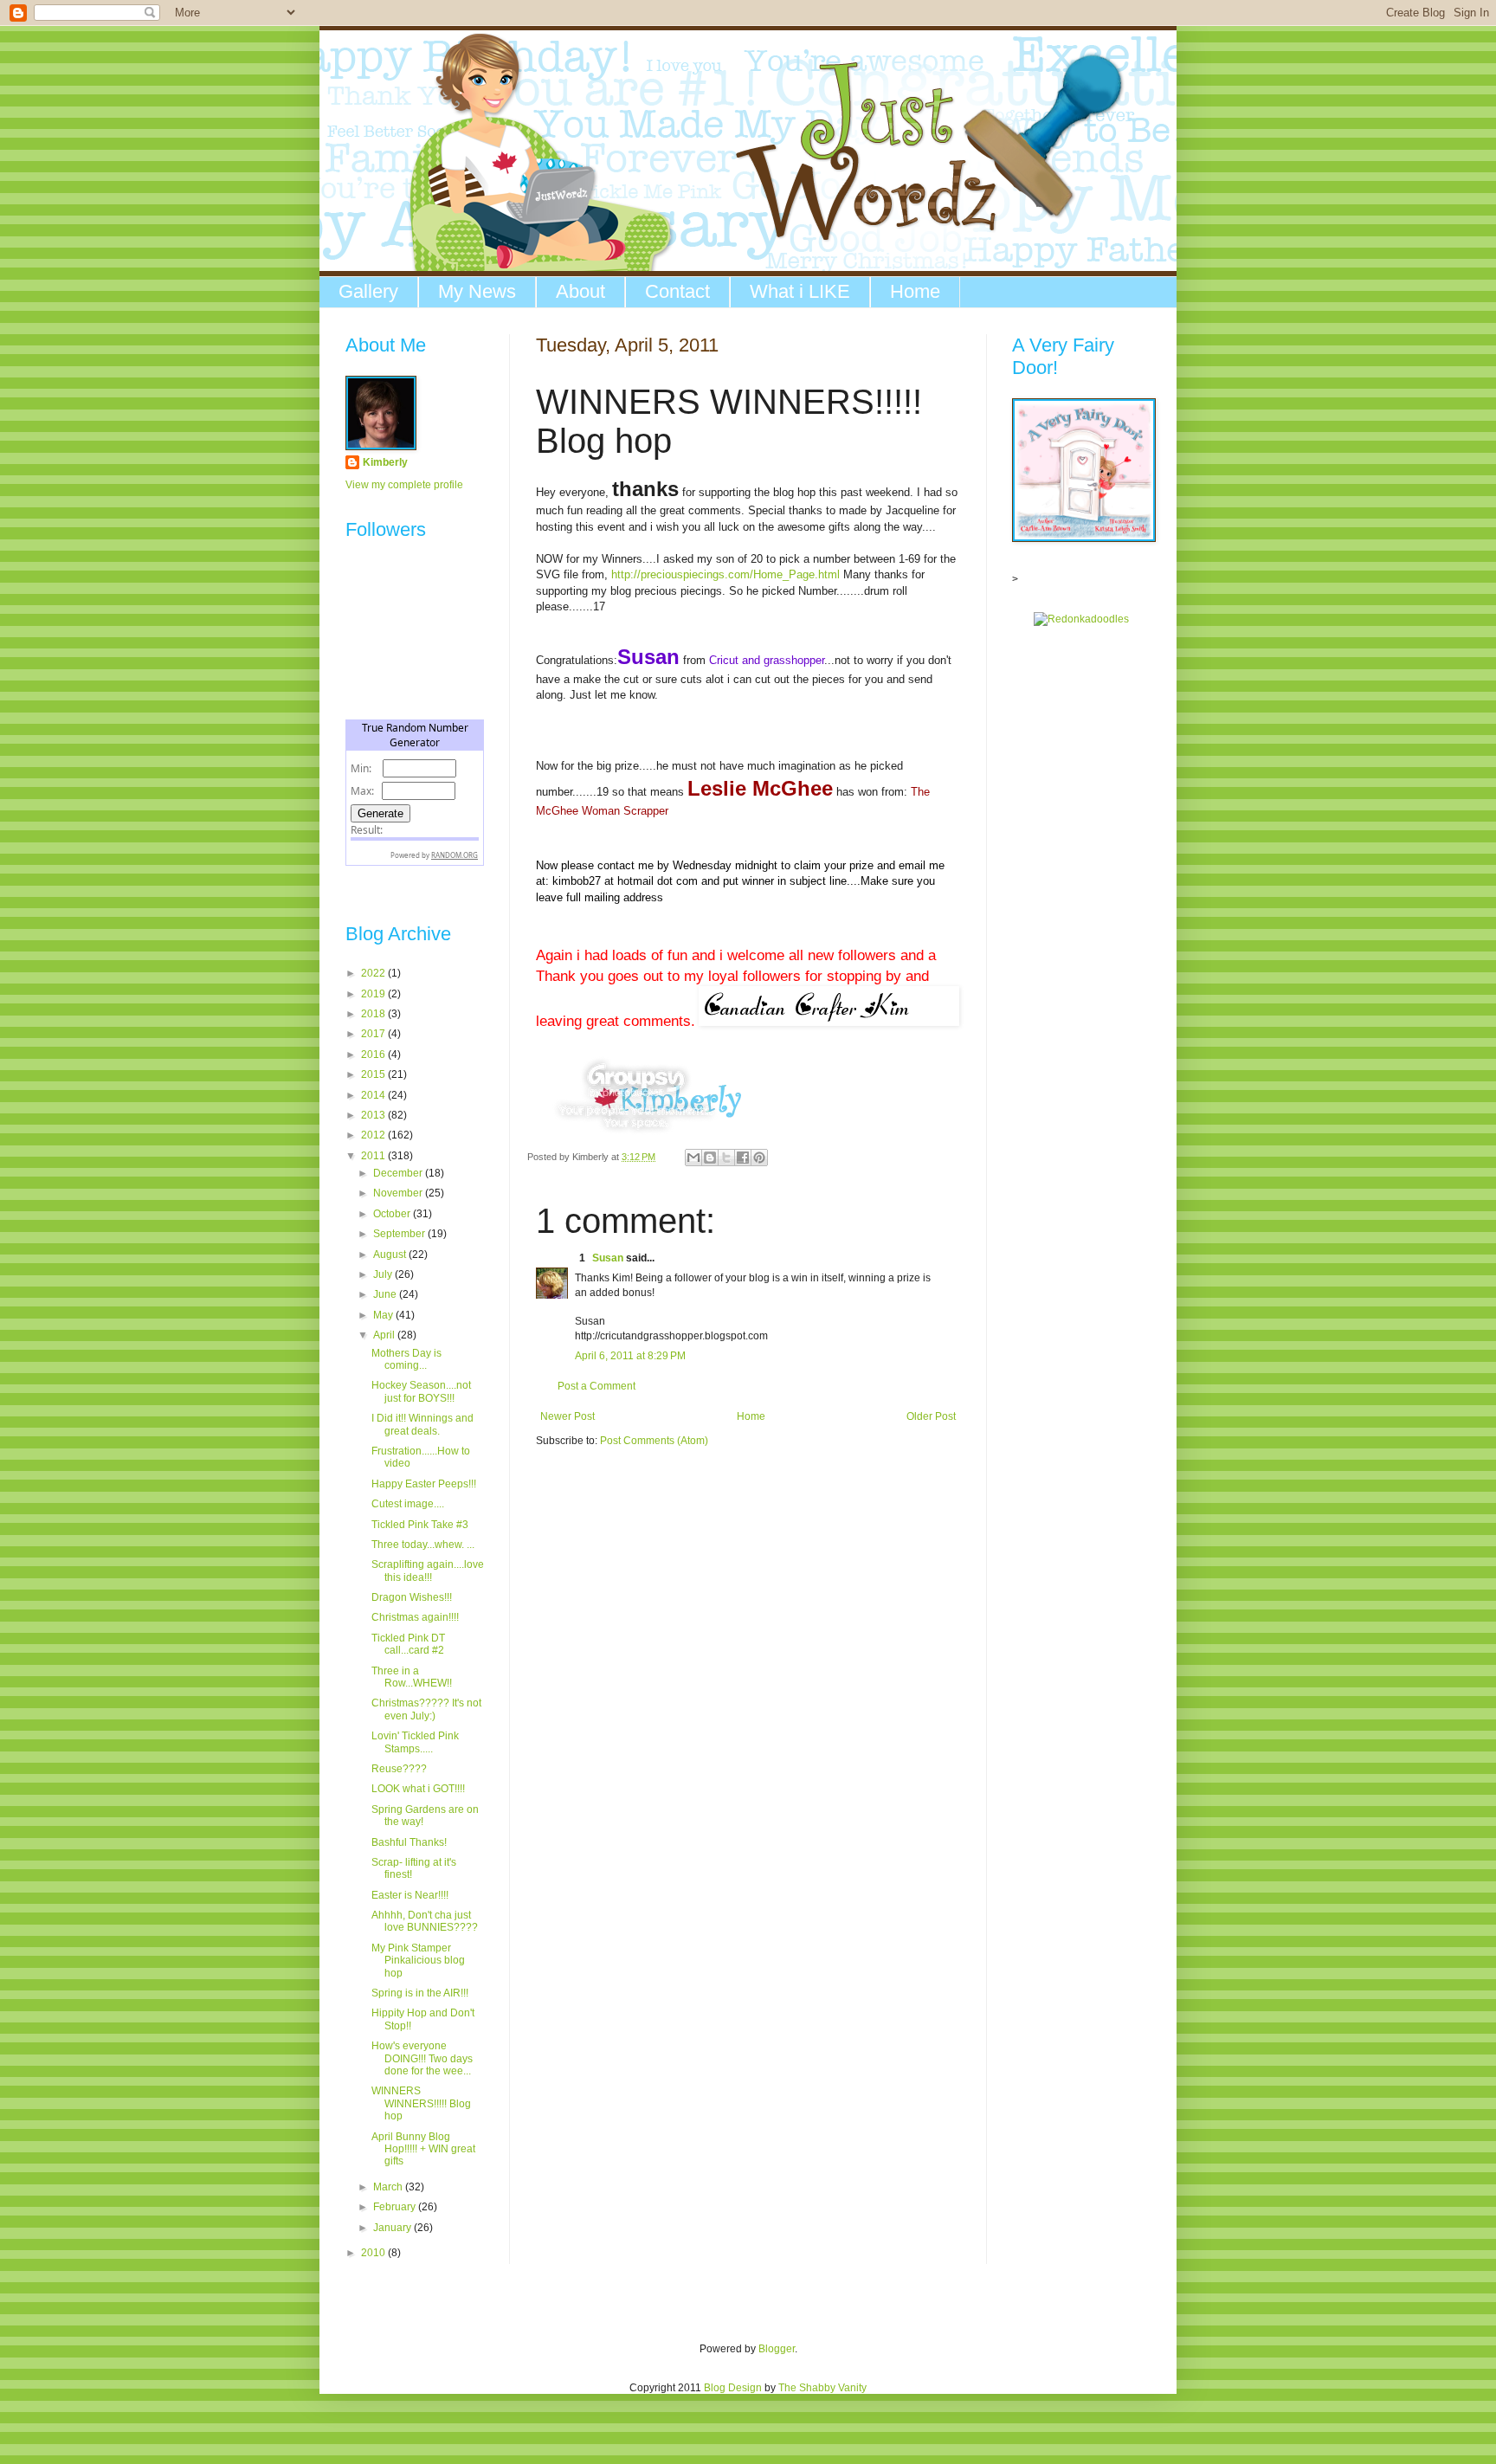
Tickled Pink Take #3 (420, 1525)
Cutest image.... (408, 1504)
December (399, 1173)
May (384, 1315)
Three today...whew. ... (423, 1545)
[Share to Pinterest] (759, 1158)
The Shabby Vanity (822, 2388)
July (384, 1274)
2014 (374, 1095)
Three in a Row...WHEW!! (412, 1677)
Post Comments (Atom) (654, 1441)
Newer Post (567, 1416)
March (389, 2187)
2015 (374, 1074)
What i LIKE (800, 291)
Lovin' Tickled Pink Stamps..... (415, 1742)
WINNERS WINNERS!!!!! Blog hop (421, 2103)
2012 (374, 1135)
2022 (374, 973)
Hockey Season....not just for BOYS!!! (421, 1391)
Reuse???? (399, 1769)
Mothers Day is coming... (406, 1359)
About (580, 291)
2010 (374, 2253)
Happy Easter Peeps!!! (424, 1484)
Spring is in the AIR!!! (420, 1993)
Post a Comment (596, 1386)
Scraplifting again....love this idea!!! (428, 1571)
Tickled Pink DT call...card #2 (408, 1644)
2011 (374, 1156)
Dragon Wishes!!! (412, 1597)
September (400, 1234)
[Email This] (693, 1158)
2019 (374, 994)
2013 (374, 1115)
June (386, 1294)
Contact (677, 291)
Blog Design (733, 2388)
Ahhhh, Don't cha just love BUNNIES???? (425, 1921)
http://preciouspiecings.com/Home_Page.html (725, 574)
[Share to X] (726, 1158)
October (393, 1214)
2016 (374, 1055)
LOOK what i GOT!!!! (418, 1789)
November (399, 1193)
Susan (608, 1258)
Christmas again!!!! (415, 1617)
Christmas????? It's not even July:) (426, 1709)
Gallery (368, 291)
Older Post (931, 1416)
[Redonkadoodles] (1081, 619)
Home (915, 291)
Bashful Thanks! (409, 1842)
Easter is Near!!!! (410, 1895)
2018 (374, 1014)
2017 (374, 1034)
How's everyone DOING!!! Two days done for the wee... (422, 2058)
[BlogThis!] (710, 1158)
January (393, 2228)
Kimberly (385, 462)
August (391, 1255)
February (396, 2207)
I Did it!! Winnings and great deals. (422, 1424)
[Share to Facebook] (743, 1158)
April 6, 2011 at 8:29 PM (630, 1356)
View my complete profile (404, 485)
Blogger (777, 2349)
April (385, 1335)
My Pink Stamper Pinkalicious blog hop (418, 1961)
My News (477, 291)
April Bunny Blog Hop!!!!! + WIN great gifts (423, 2149)
